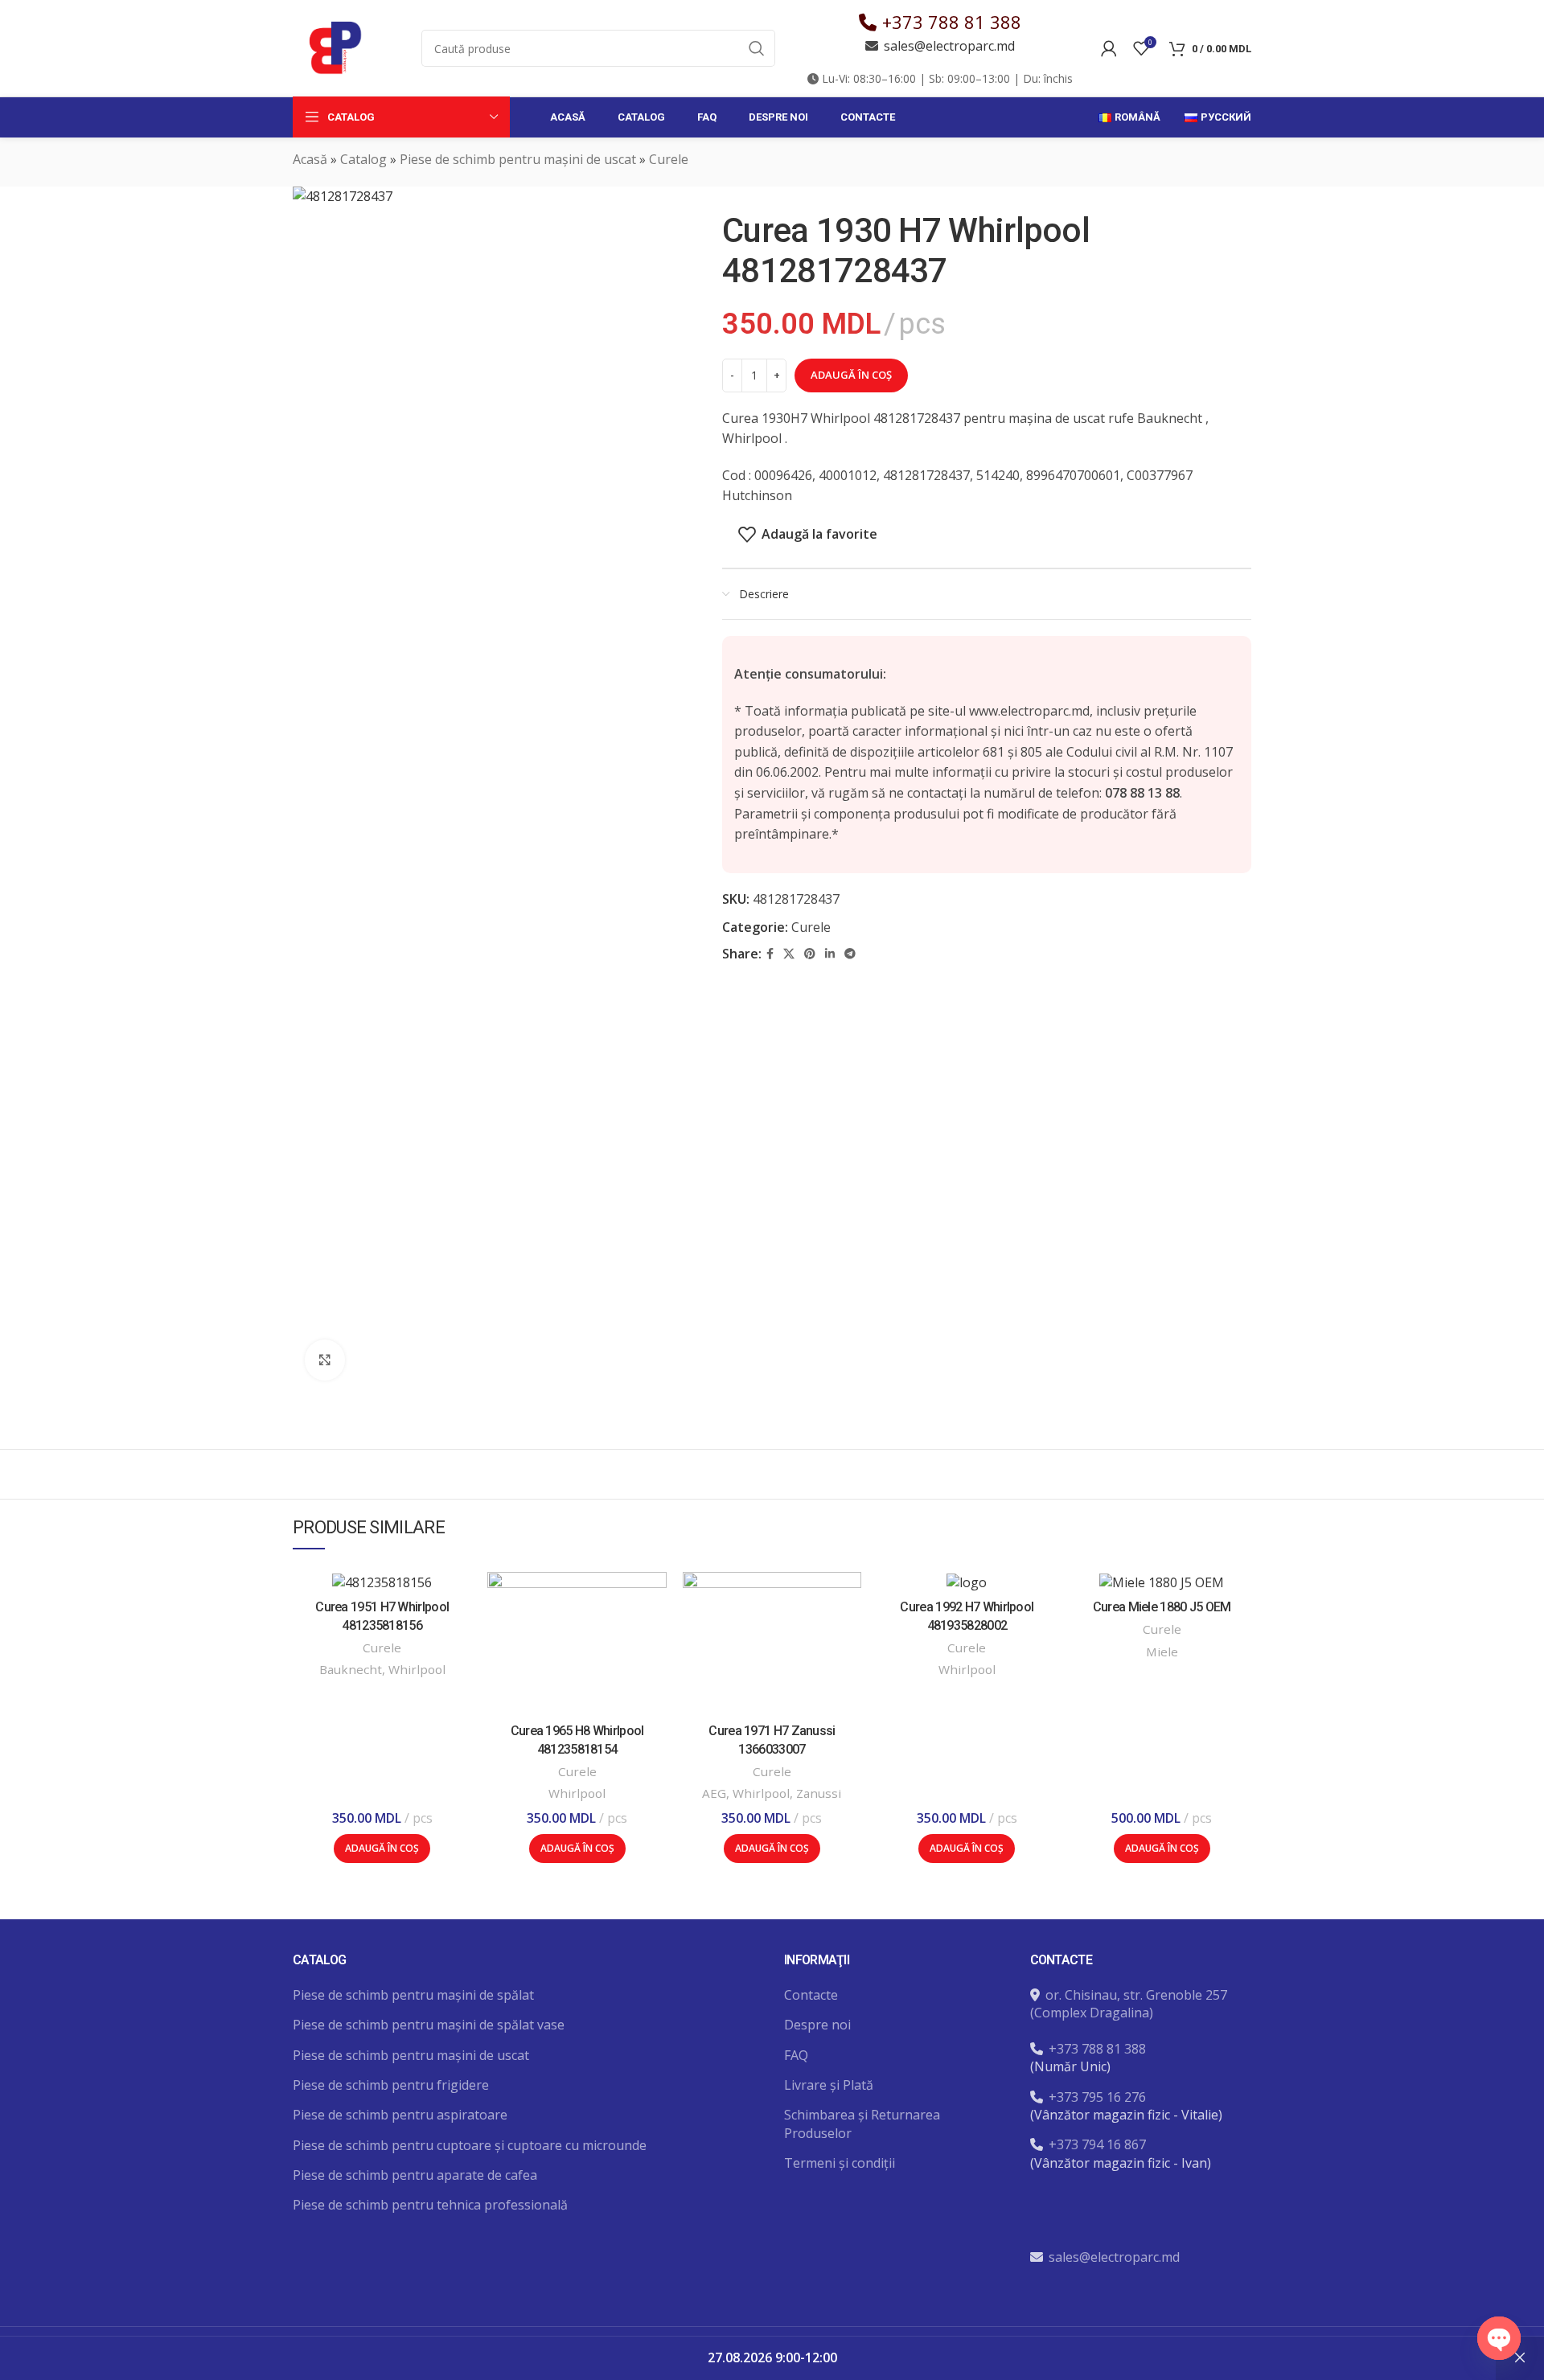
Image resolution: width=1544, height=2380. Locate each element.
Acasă (310, 159)
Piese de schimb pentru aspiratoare (400, 2115)
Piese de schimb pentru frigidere (391, 2085)
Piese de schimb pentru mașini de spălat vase (429, 2025)
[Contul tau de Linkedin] (830, 954)
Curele (669, 159)
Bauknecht (351, 1669)
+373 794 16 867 (1097, 2144)
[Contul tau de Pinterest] (810, 954)
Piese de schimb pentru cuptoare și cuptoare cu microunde (470, 2145)
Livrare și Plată (829, 2085)
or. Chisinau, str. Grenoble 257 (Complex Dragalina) (1129, 2004)
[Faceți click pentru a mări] (325, 1360)
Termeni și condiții (840, 2163)
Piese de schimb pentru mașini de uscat (518, 159)
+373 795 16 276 (1097, 2097)
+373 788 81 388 (952, 22)
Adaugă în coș (851, 375)
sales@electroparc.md (949, 46)
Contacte (811, 1995)
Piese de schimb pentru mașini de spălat (413, 1995)
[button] (382, 1849)
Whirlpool (417, 1669)
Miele (1162, 1652)
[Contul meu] (1109, 48)
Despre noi (817, 2025)
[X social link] (789, 954)
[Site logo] (333, 47)
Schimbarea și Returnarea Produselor (862, 2124)
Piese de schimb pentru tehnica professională (430, 2205)
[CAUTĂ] (757, 48)
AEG (714, 1793)
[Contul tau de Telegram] (850, 954)
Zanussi (819, 1793)
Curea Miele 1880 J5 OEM (1162, 1607)
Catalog (363, 159)
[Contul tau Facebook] (770, 954)
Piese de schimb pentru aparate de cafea (415, 2175)
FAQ (796, 2055)
